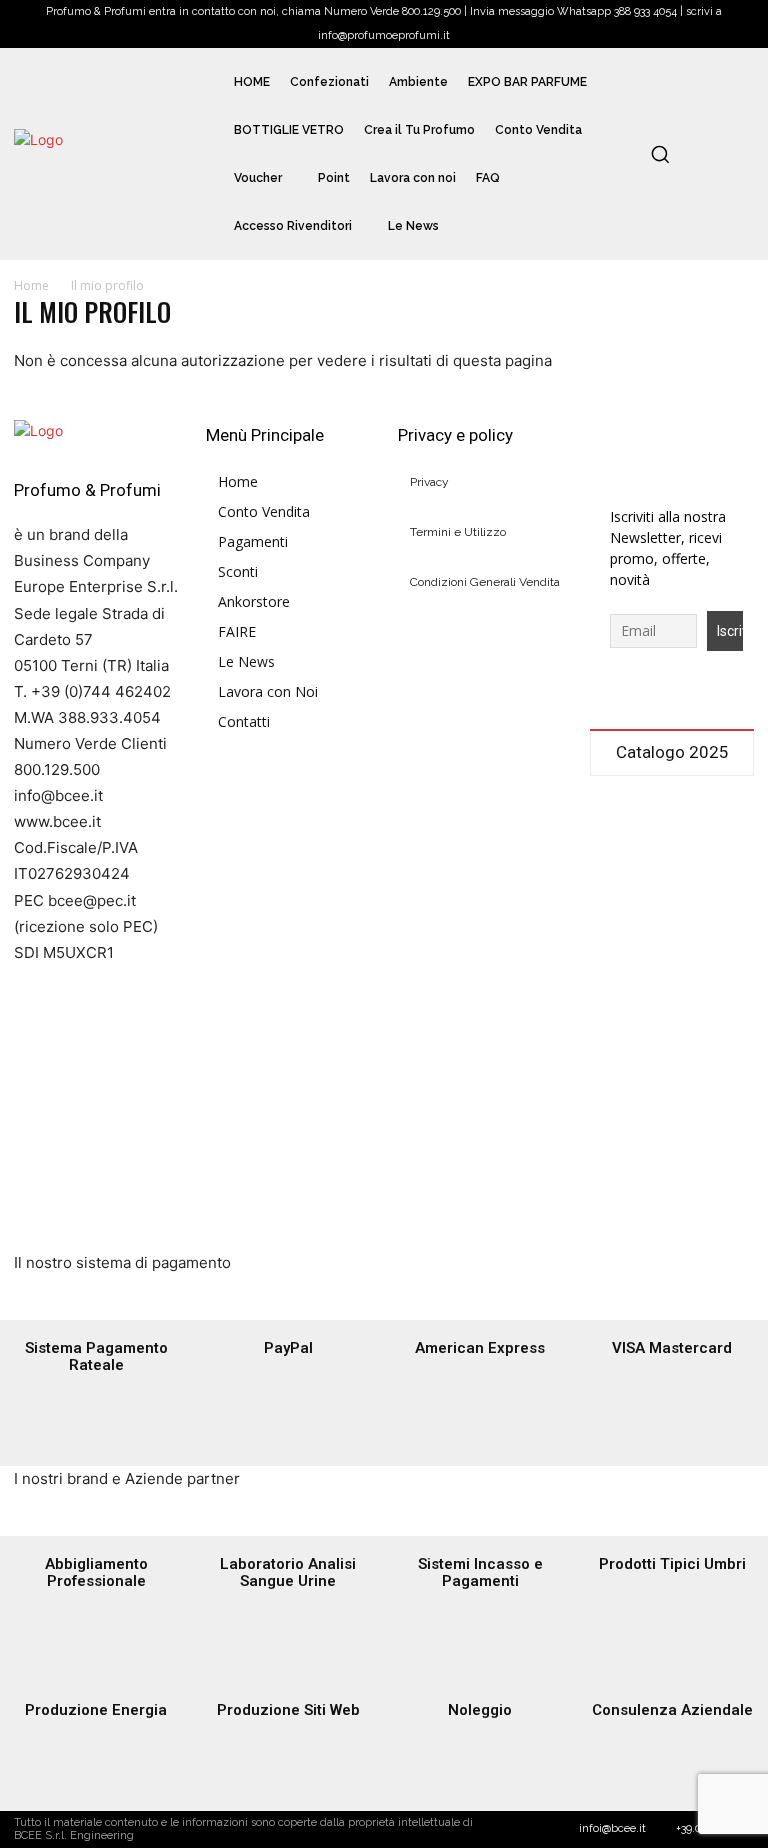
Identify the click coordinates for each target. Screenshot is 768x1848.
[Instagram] (639, 436)
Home (31, 285)
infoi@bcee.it (612, 1828)
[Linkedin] (672, 436)
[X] (705, 436)
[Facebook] (606, 436)
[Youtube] (606, 469)
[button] (660, 154)
